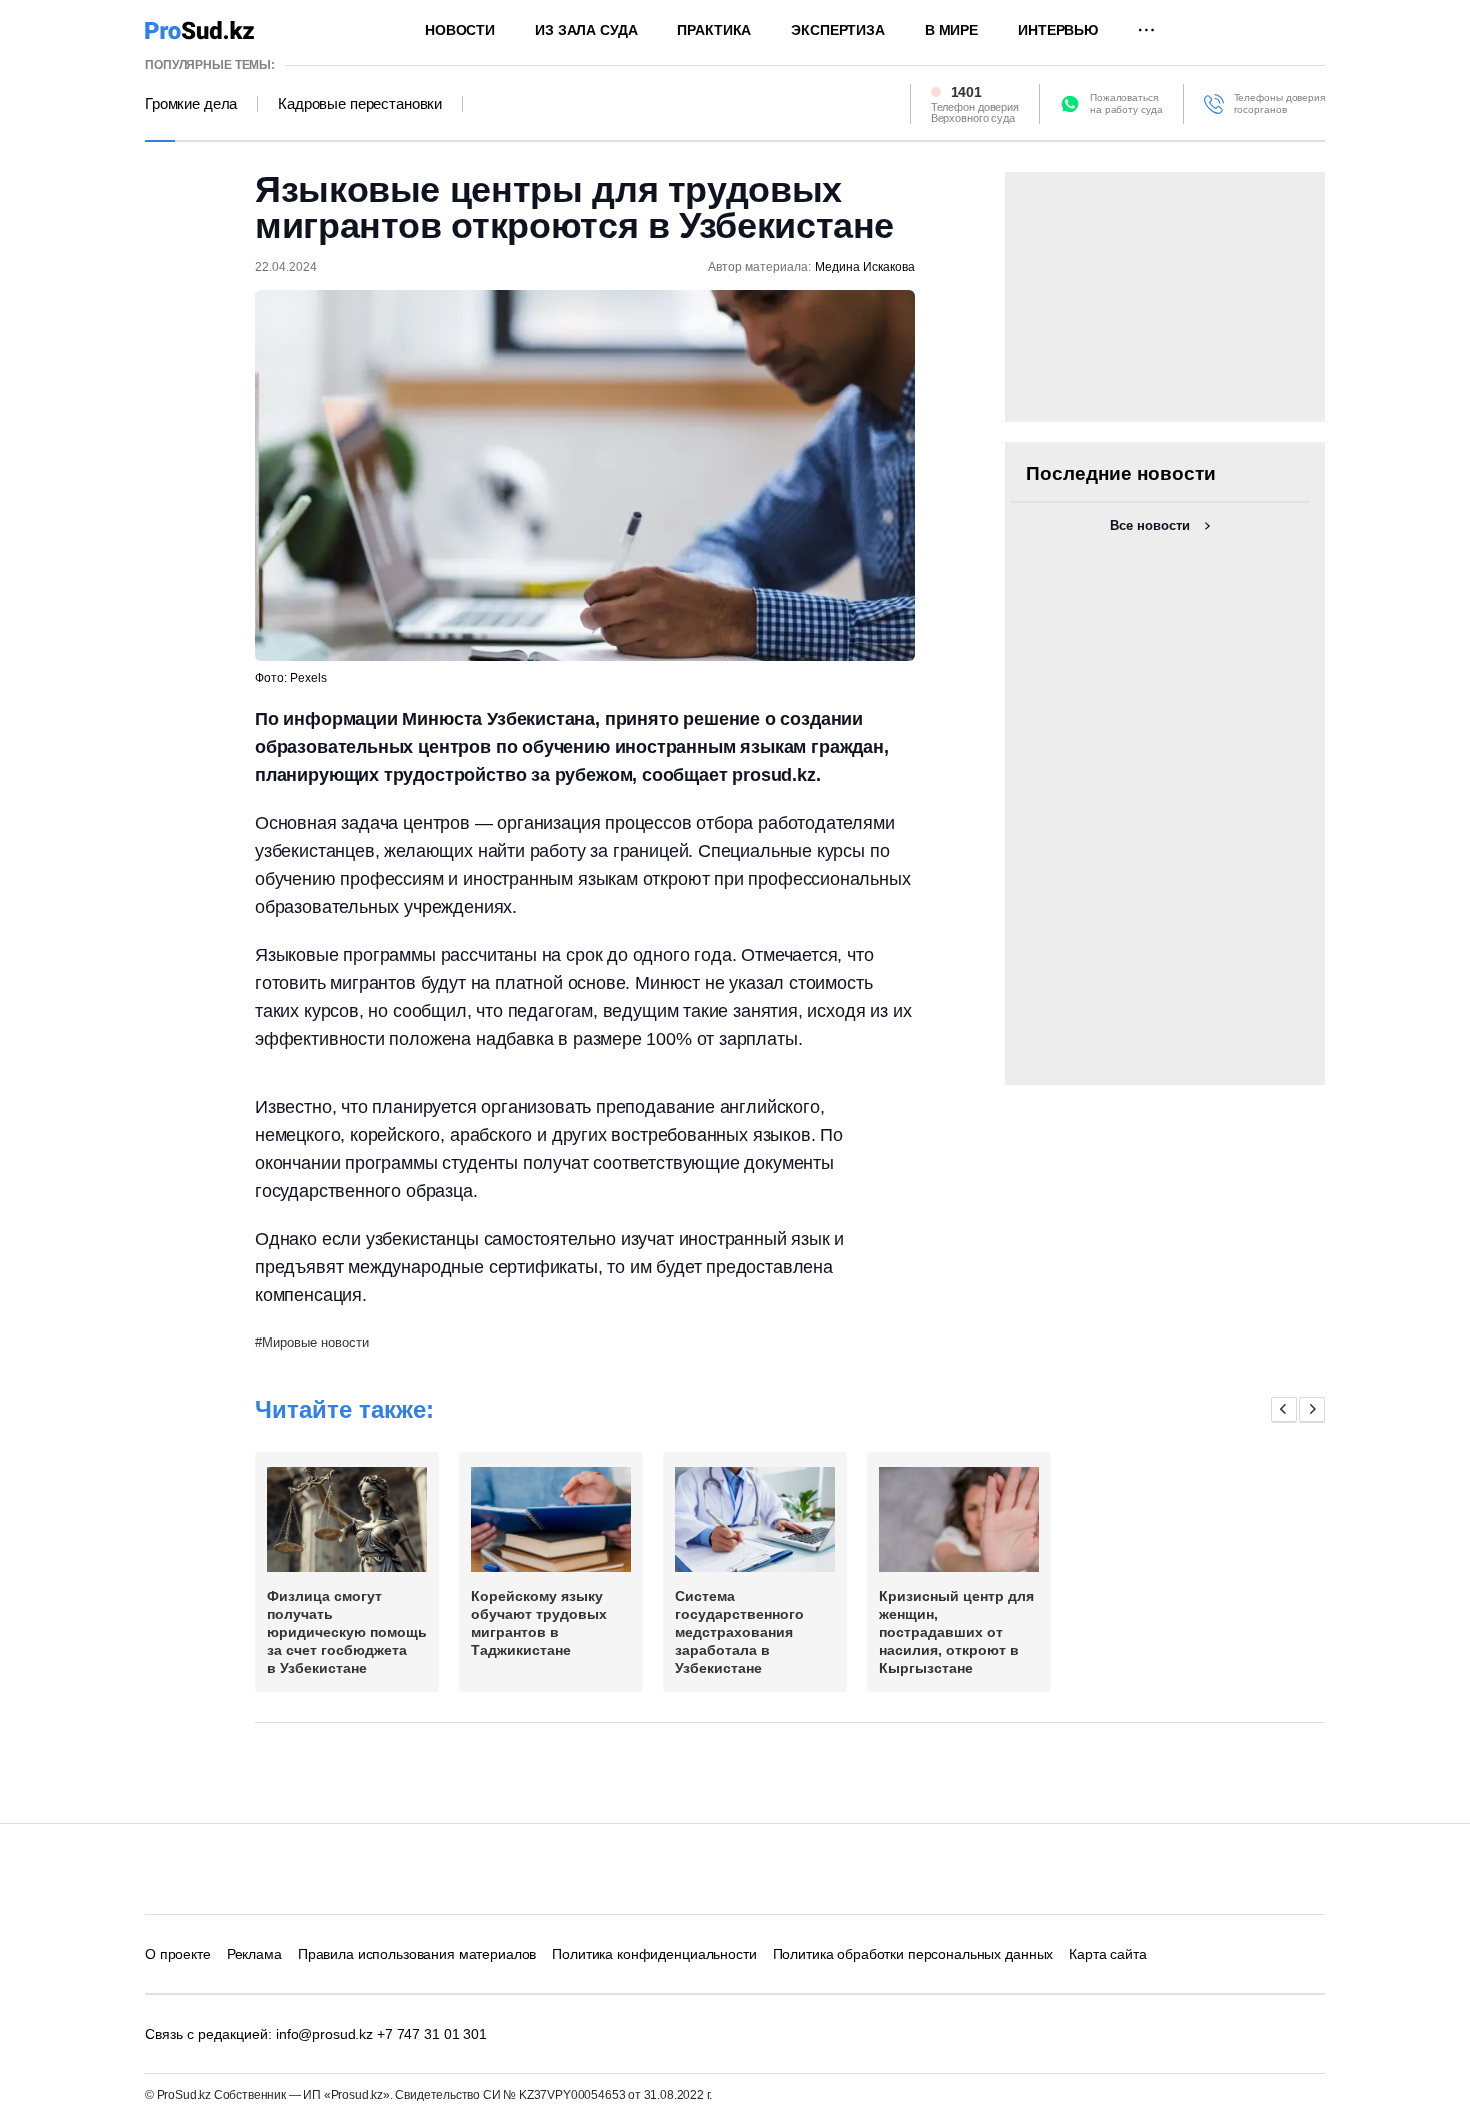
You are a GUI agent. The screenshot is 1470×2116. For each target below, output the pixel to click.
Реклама (254, 1954)
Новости (460, 30)
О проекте (178, 1954)
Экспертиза (838, 30)
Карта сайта (1107, 1954)
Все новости (1150, 525)
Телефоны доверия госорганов (1279, 103)
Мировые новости (315, 1342)
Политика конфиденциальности (654, 1954)
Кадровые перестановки (360, 104)
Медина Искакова (865, 267)
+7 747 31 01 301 (432, 2034)
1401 (966, 92)
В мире (951, 30)
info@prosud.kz (324, 2034)
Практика (714, 30)
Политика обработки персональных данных (913, 1954)
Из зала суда (586, 30)
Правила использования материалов (417, 1954)
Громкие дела (191, 104)
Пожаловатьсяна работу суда (1126, 103)
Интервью (1058, 30)
